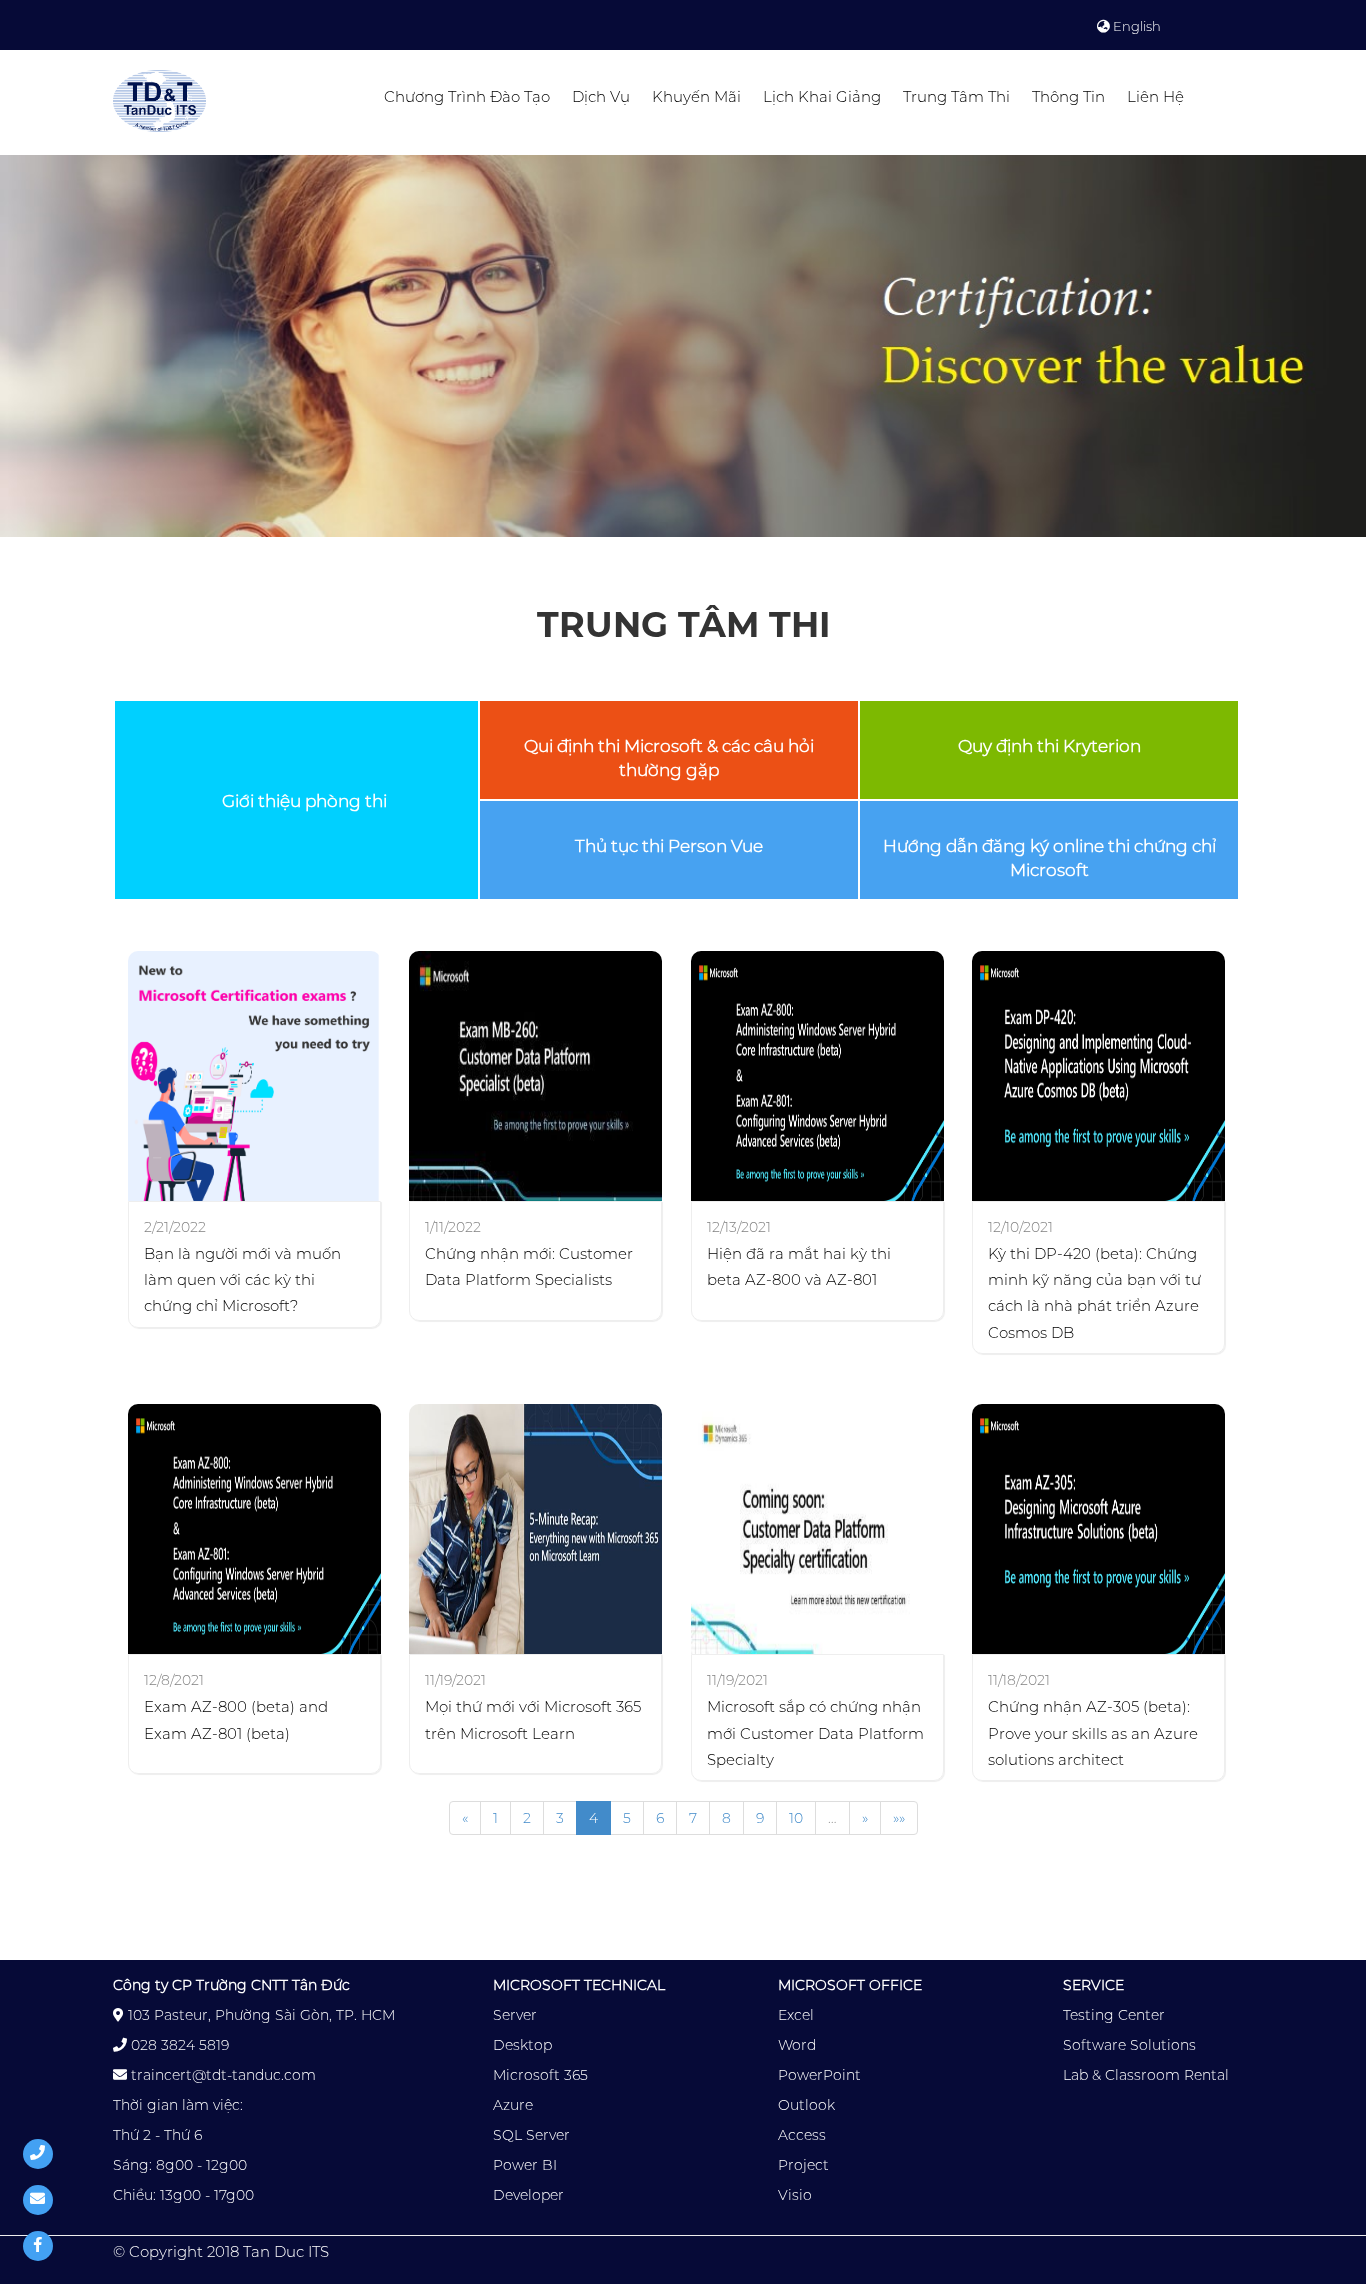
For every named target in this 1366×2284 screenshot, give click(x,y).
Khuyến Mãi (696, 96)
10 (796, 1818)
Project (803, 2165)
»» (899, 1818)
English (1135, 26)
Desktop (522, 2045)
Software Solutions (1129, 2045)
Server (515, 2015)
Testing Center (1114, 2015)
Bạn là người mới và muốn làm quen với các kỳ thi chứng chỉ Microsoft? (242, 1280)
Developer (528, 2195)
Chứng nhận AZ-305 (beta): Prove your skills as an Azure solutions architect (1093, 1733)
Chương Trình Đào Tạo (467, 96)
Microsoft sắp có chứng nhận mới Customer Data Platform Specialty (815, 1733)
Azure (513, 2105)
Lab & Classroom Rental (1146, 2075)
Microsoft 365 (540, 2075)
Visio (795, 2195)
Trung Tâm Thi (956, 96)
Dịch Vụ (601, 96)
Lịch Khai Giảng (822, 96)
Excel (796, 2015)
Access (802, 2135)
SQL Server (531, 2135)
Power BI (525, 2165)
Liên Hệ (1155, 96)
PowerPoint (819, 2075)
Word (797, 2045)
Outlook (806, 2105)
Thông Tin (1068, 96)
